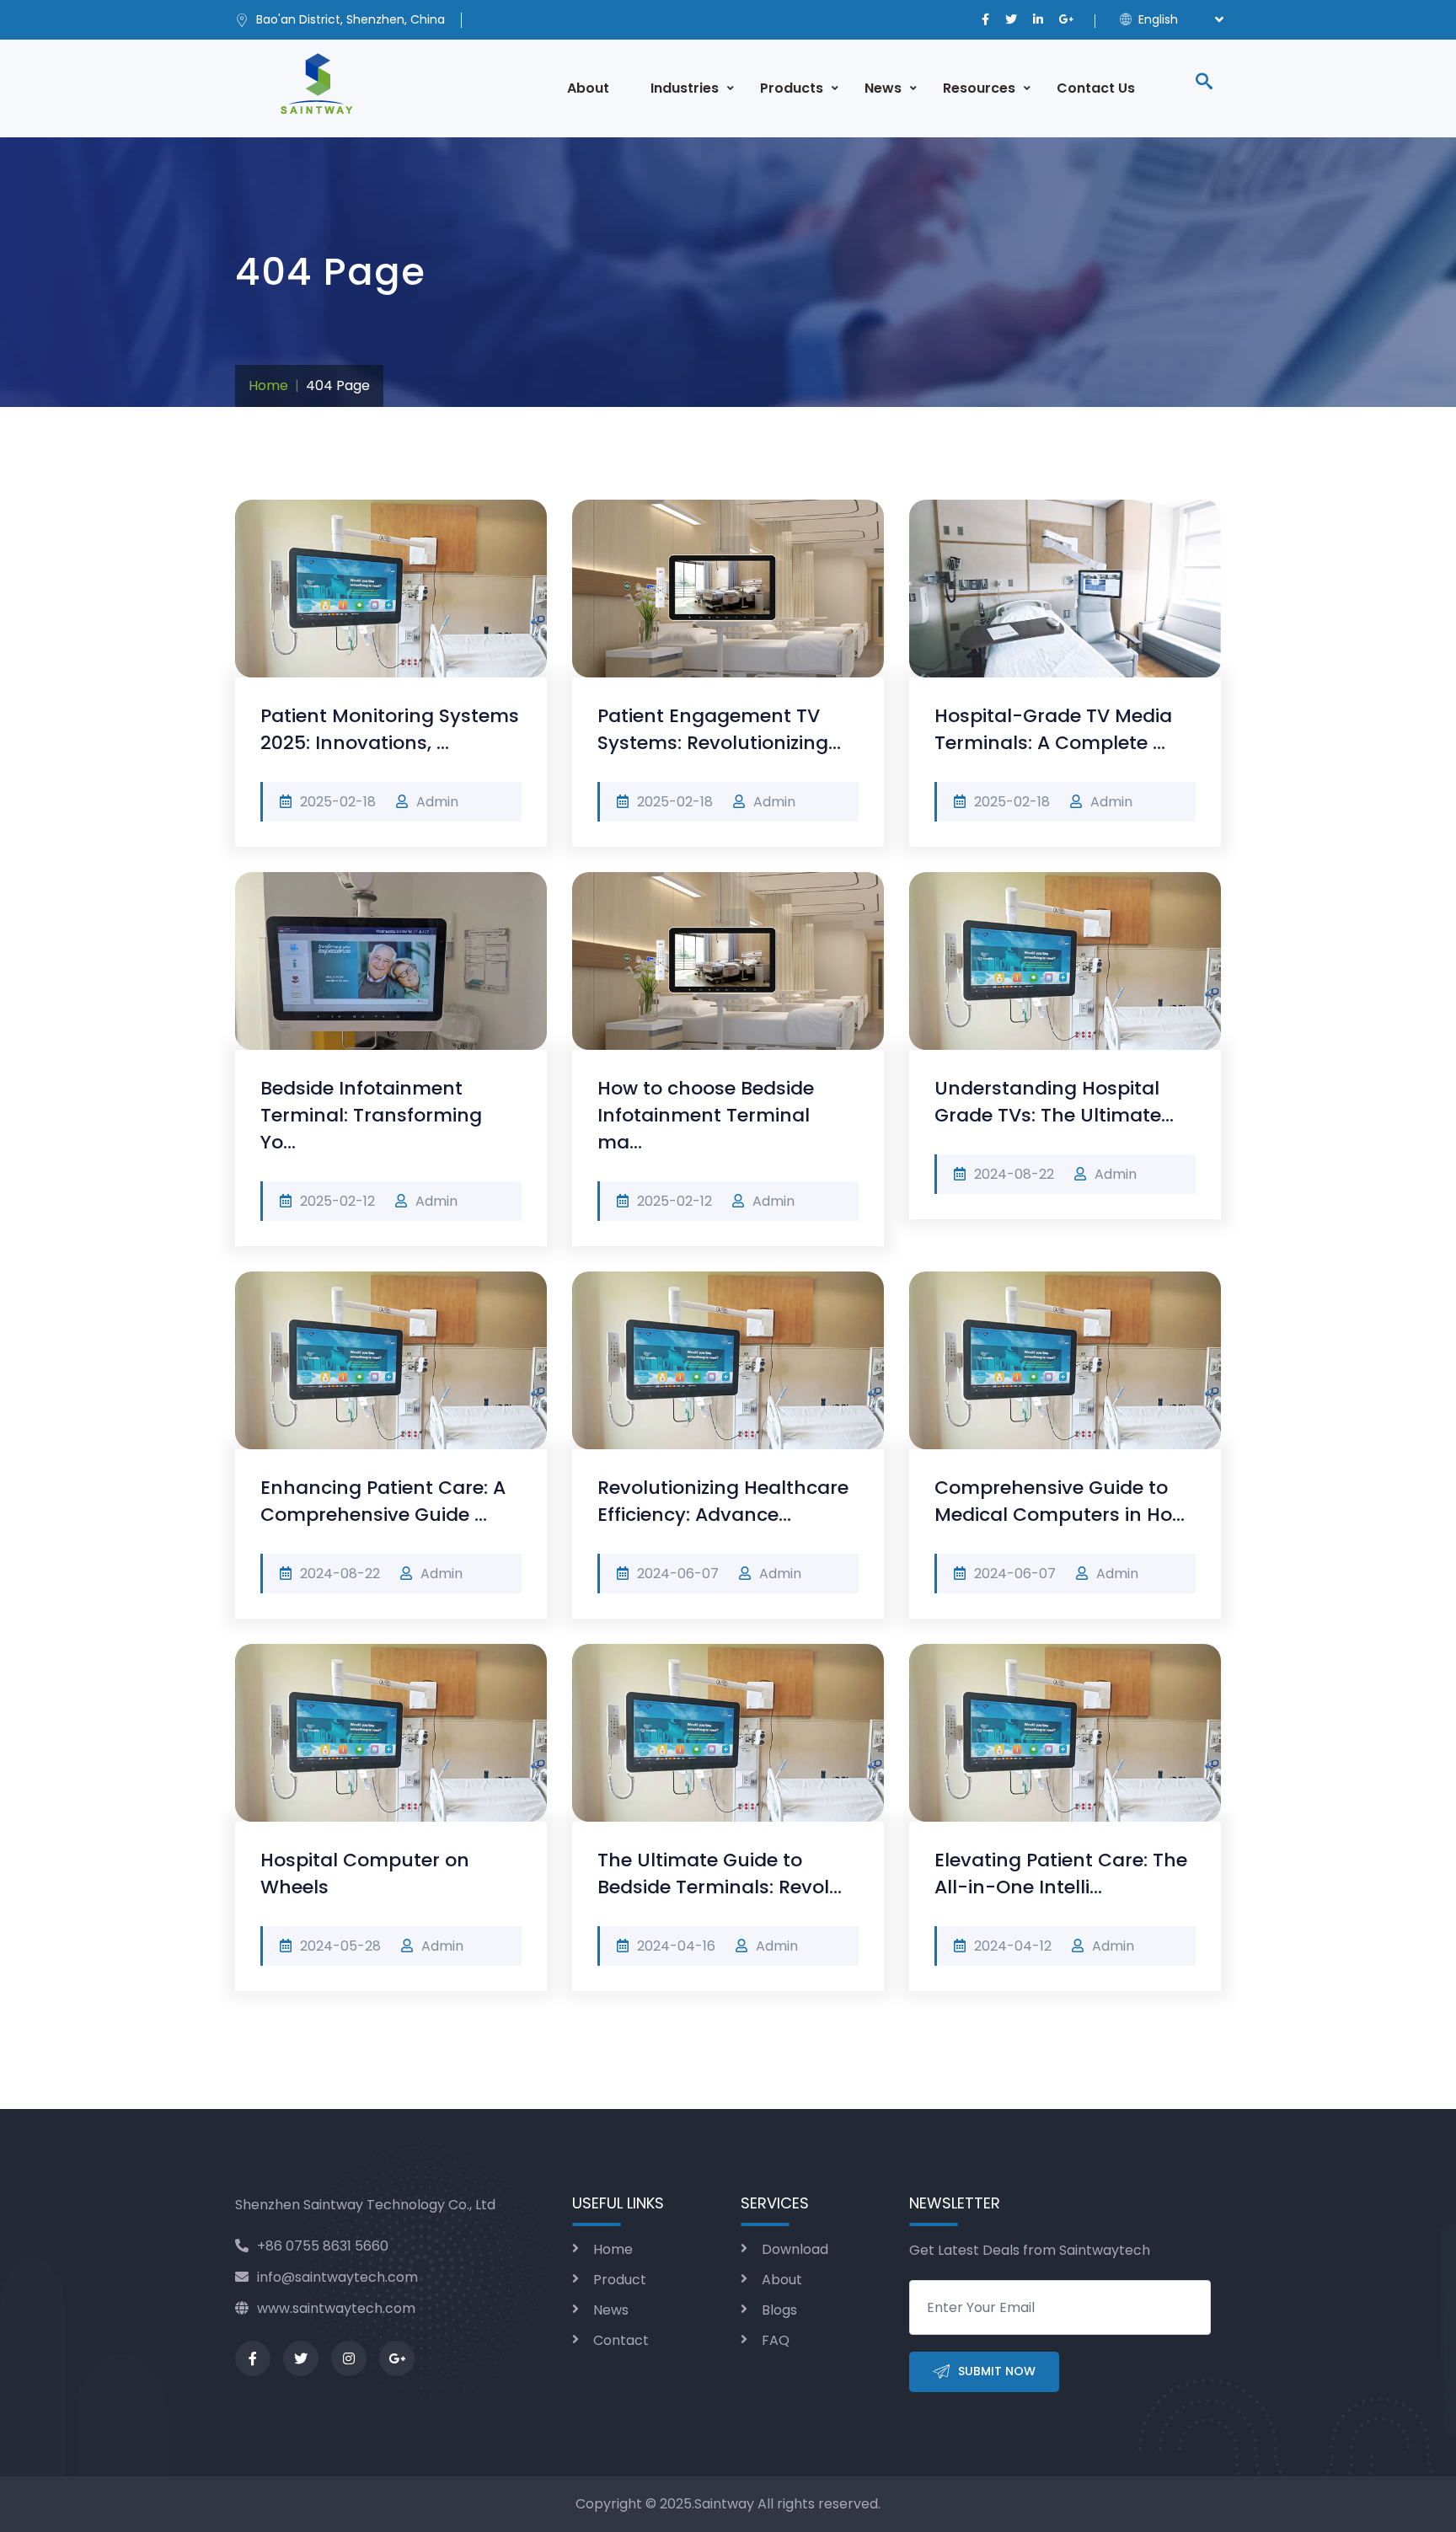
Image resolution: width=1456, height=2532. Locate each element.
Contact (621, 2340)
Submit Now (997, 2371)
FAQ (776, 2340)
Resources (979, 88)
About (588, 88)
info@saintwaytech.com (337, 2277)
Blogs (779, 2310)
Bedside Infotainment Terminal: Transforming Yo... (371, 1115)
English (1156, 19)
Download (795, 2249)
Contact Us (1096, 88)
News (883, 88)
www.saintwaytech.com (336, 2308)
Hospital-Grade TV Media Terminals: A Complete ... (1053, 729)
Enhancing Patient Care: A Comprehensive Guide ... (383, 1501)
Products (792, 88)
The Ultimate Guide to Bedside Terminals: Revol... (720, 1874)
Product (620, 2280)
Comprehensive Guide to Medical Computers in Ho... (1060, 1501)
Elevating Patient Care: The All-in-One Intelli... (1061, 1874)
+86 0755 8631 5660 (323, 2246)
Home (268, 385)
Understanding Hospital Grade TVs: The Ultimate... (1054, 1102)
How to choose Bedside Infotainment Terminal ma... (706, 1115)
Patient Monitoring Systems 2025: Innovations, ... (390, 729)
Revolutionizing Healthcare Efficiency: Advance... (723, 1501)
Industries (685, 88)
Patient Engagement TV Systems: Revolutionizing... (719, 729)
